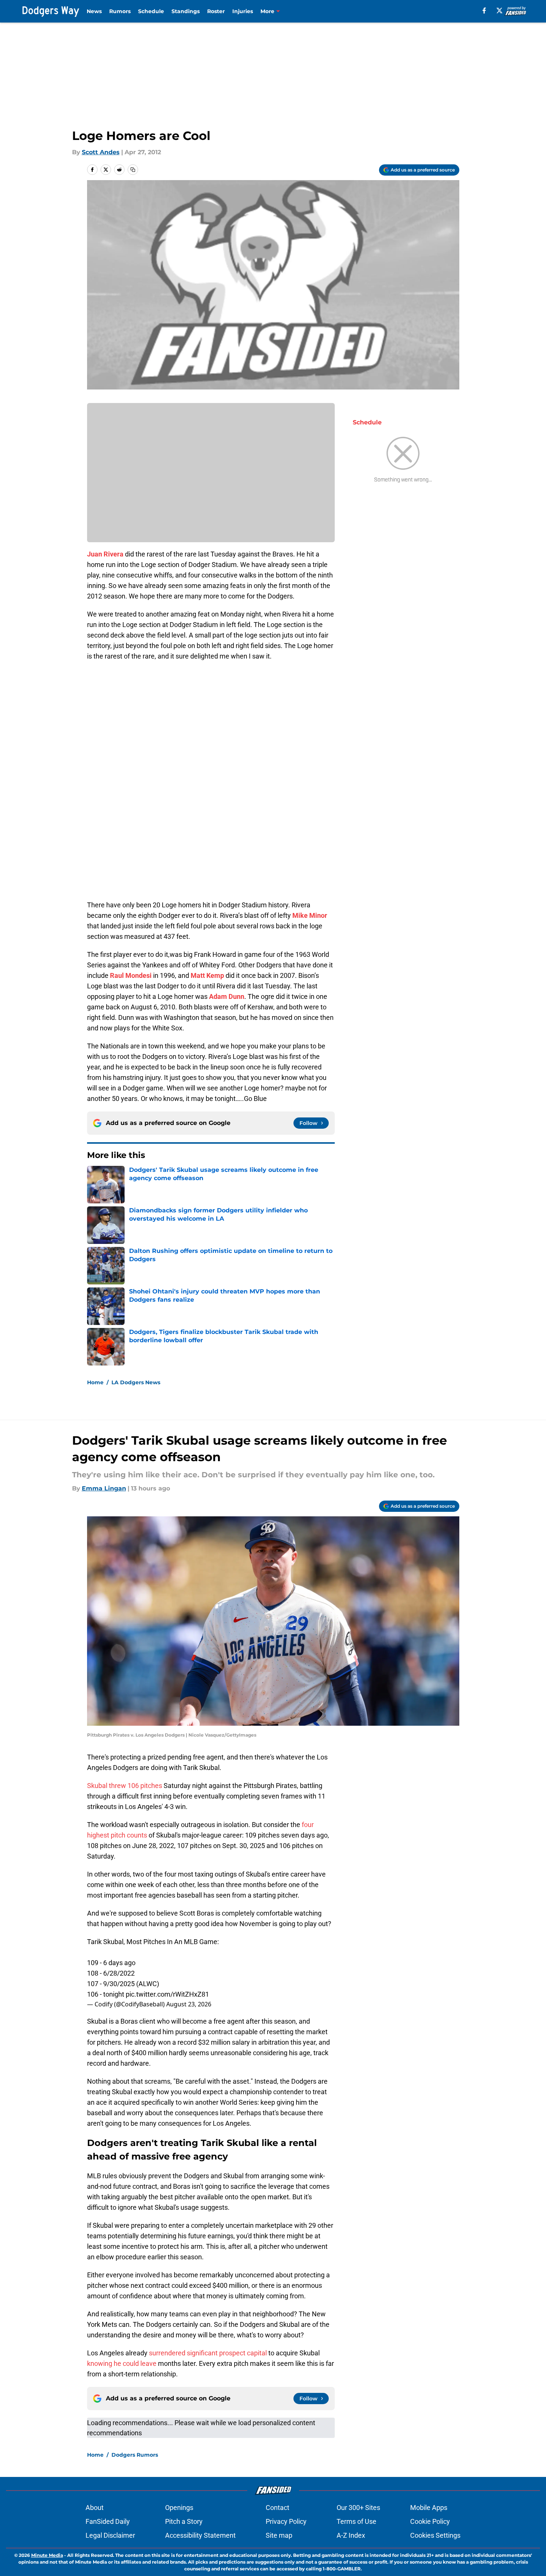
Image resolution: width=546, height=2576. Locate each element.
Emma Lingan (104, 1488)
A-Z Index (351, 2535)
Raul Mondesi (131, 975)
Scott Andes (101, 152)
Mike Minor (310, 915)
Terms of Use (356, 2521)
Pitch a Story (184, 2521)
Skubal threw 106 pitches (125, 1786)
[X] (499, 11)
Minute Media (47, 2555)
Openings (179, 2508)
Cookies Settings (435, 2535)
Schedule (151, 11)
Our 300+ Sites (358, 2508)
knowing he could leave (122, 2363)
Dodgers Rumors (135, 2455)
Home (95, 1382)
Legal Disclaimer (110, 2535)
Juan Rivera (105, 554)
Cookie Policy (430, 2521)
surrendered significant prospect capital (208, 2353)
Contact (278, 2508)
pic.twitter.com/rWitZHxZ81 (167, 1994)
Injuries (243, 11)
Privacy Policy (286, 2521)
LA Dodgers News (136, 1382)
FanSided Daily (108, 2521)
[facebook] (484, 11)
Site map (279, 2535)
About (95, 2508)
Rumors (120, 11)
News (94, 11)
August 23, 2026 (189, 2004)
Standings (186, 11)
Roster (216, 11)
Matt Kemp (207, 975)
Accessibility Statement (200, 2535)
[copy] (133, 170)
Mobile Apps (429, 2508)
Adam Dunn (227, 996)
